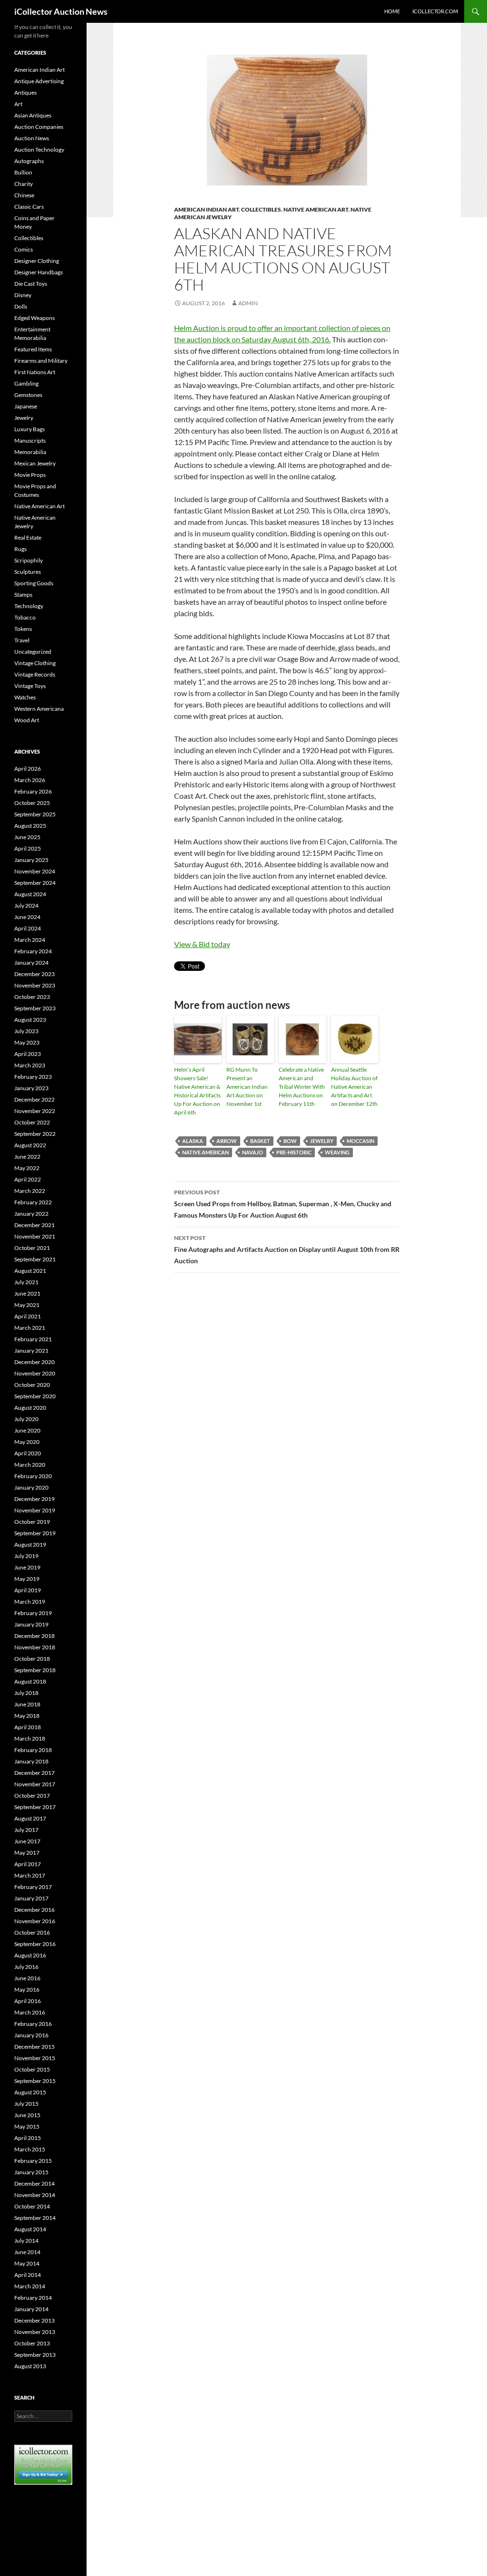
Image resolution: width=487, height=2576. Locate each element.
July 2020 (26, 1419)
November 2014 (35, 2195)
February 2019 (33, 1613)
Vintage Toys (30, 686)
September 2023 (35, 1008)
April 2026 (28, 769)
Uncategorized (33, 652)
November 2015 (35, 2058)
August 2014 (30, 2229)
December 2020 (34, 1362)
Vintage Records (35, 674)
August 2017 (30, 1818)
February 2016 (33, 2024)
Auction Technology (39, 150)
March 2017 (30, 1875)
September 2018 (35, 1670)
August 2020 (30, 1408)
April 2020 (28, 1453)
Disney (23, 295)
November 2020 (35, 1373)
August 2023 (30, 1020)
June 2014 (27, 2252)
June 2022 (27, 1157)
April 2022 (28, 1179)
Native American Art (316, 209)
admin (248, 303)
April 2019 (28, 1590)
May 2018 (27, 1716)
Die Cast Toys (31, 284)
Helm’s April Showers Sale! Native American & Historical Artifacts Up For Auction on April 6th (197, 1091)
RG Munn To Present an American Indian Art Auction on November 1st (247, 1087)
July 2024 (26, 905)
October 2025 (32, 803)
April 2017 (28, 1864)
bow (290, 1141)
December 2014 (34, 2184)
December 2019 (34, 1499)
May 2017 (27, 1853)
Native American (205, 1152)
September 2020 (35, 1396)
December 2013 (34, 2320)
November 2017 (35, 1784)
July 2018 (26, 1693)
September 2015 (35, 2081)
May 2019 (27, 1579)
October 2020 (32, 1385)
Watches (25, 697)
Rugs (20, 549)
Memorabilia (30, 452)
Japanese (26, 406)
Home (392, 11)
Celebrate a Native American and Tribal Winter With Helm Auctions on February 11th (302, 1087)
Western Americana (39, 709)
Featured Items (33, 349)
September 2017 (35, 1807)
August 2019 (30, 1545)
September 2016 (35, 1944)
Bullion (23, 172)
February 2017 (33, 1887)
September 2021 (35, 1259)
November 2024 (35, 871)
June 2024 (27, 917)
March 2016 (30, 2012)
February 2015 (33, 2161)
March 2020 (30, 1465)
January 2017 (31, 1898)
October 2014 (32, 2206)
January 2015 (31, 2172)
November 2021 (35, 1236)
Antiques (25, 92)
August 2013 (30, 2366)
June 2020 (27, 1430)
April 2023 (28, 1054)
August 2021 (30, 1271)
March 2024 (30, 940)
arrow (227, 1141)
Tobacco (25, 617)
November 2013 (35, 2332)
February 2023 (33, 1077)
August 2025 (30, 826)
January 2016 (31, 2035)
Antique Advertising (39, 81)
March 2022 (30, 1191)
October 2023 (32, 997)
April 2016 (28, 2001)
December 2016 (34, 1910)
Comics (24, 249)
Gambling (26, 383)
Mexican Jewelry (35, 463)
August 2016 (30, 1955)
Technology (29, 606)
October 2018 (32, 1659)
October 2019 (32, 1522)
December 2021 (34, 1225)
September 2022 (35, 1134)
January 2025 (31, 860)
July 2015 (26, 2104)
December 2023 (34, 974)
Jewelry (24, 418)
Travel (22, 640)
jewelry (322, 1141)
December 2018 (34, 1636)
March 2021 (30, 1328)
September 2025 (35, 814)
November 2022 (35, 1111)
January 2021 (31, 1351)
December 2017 (34, 1773)
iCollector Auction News (61, 11)
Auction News (32, 138)
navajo (253, 1152)
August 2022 (30, 1145)
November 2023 (35, 985)
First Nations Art (35, 372)
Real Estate (28, 537)
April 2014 (28, 2275)
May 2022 (27, 1168)
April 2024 (28, 928)
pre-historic (294, 1152)
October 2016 (32, 1932)
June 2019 (27, 1567)
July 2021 (26, 1282)
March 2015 (30, 2149)
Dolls (21, 306)
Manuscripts (30, 441)
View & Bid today (202, 944)
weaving (337, 1152)
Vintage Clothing (35, 663)
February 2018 (33, 1750)
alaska (193, 1141)
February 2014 (33, 2298)
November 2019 (35, 1510)
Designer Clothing (37, 261)
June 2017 (27, 1841)
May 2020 (27, 1442)
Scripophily (29, 560)
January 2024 (31, 963)
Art (18, 104)
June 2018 (27, 1704)
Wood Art (27, 720)
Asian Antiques (33, 115)
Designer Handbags (39, 272)
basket (260, 1141)
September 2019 (35, 1533)
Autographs (29, 161)
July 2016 (26, 1967)
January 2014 (31, 2309)
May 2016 (27, 1990)
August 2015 (30, 2092)
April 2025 (28, 848)
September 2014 (35, 2218)
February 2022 (33, 1202)
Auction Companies (39, 127)
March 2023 (30, 1065)
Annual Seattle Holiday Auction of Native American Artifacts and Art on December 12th (354, 1087)
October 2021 (32, 1248)
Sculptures (28, 572)
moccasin (360, 1141)
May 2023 (27, 1042)
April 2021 (28, 1316)
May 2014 (27, 2263)
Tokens (23, 629)
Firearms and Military (41, 361)
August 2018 (30, 1681)
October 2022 (32, 1122)
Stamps (23, 595)
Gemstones (28, 395)
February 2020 (33, 1476)
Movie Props (30, 475)
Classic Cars (29, 207)
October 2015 (32, 2069)
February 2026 (33, 791)
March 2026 (30, 780)
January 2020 (31, 1487)
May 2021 (27, 1305)
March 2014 (30, 2286)
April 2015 (28, 2138)
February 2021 (33, 1339)
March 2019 (30, 1602)
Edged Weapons (34, 318)
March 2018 (30, 1738)
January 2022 (31, 1214)
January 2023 (31, 1088)
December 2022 (34, 1099)
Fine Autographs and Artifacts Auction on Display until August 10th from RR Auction (287, 1249)
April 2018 (28, 1727)
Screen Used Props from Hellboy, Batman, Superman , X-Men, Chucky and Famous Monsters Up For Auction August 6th (283, 1204)
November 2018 (35, 1647)
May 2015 (27, 2126)
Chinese (24, 195)
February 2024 (33, 951)
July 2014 (26, 2241)
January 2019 (31, 1624)
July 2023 (26, 1031)
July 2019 (26, 1556)
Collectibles (261, 209)
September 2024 (35, 883)
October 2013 (32, 2343)
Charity (24, 184)
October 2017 (32, 1796)
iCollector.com (435, 11)
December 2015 (34, 2047)
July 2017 (26, 1830)
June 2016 (27, 1978)
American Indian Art (206, 209)
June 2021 (27, 1293)
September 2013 (35, 2355)
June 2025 (27, 837)
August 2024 (30, 894)
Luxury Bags (29, 429)
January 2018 (31, 1761)
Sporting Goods (34, 583)
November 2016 (35, 1921)
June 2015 (27, 2115)
